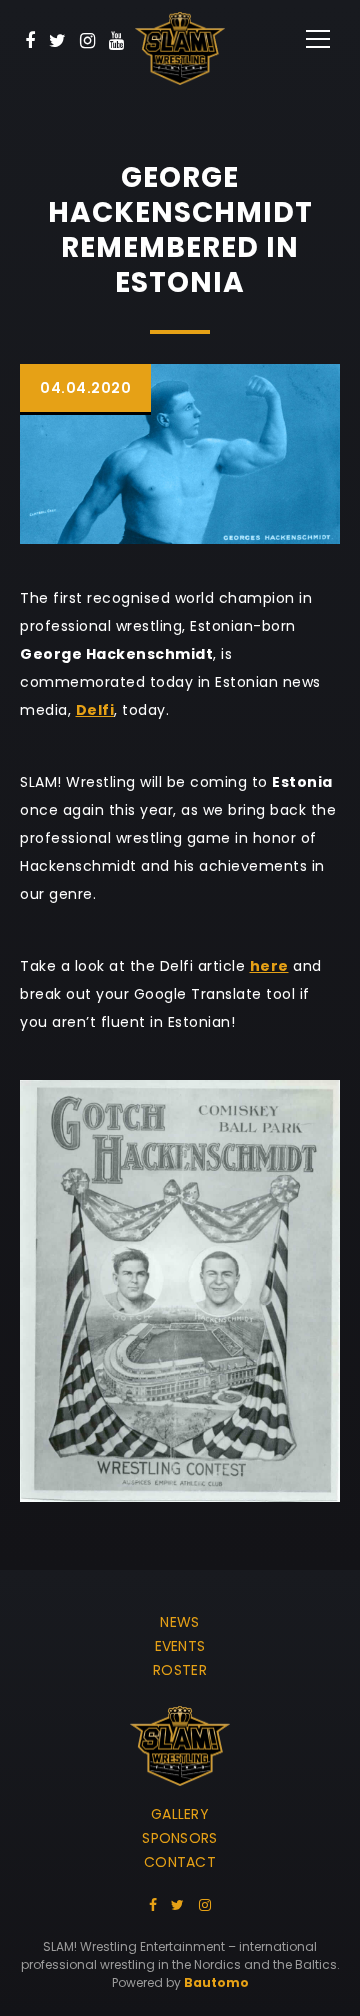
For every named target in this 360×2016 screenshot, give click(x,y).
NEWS (179, 1622)
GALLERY (180, 1814)
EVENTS (180, 1646)
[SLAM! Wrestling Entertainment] (180, 48)
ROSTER (180, 1670)
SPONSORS (179, 1838)
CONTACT (180, 1862)
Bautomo (216, 1982)
